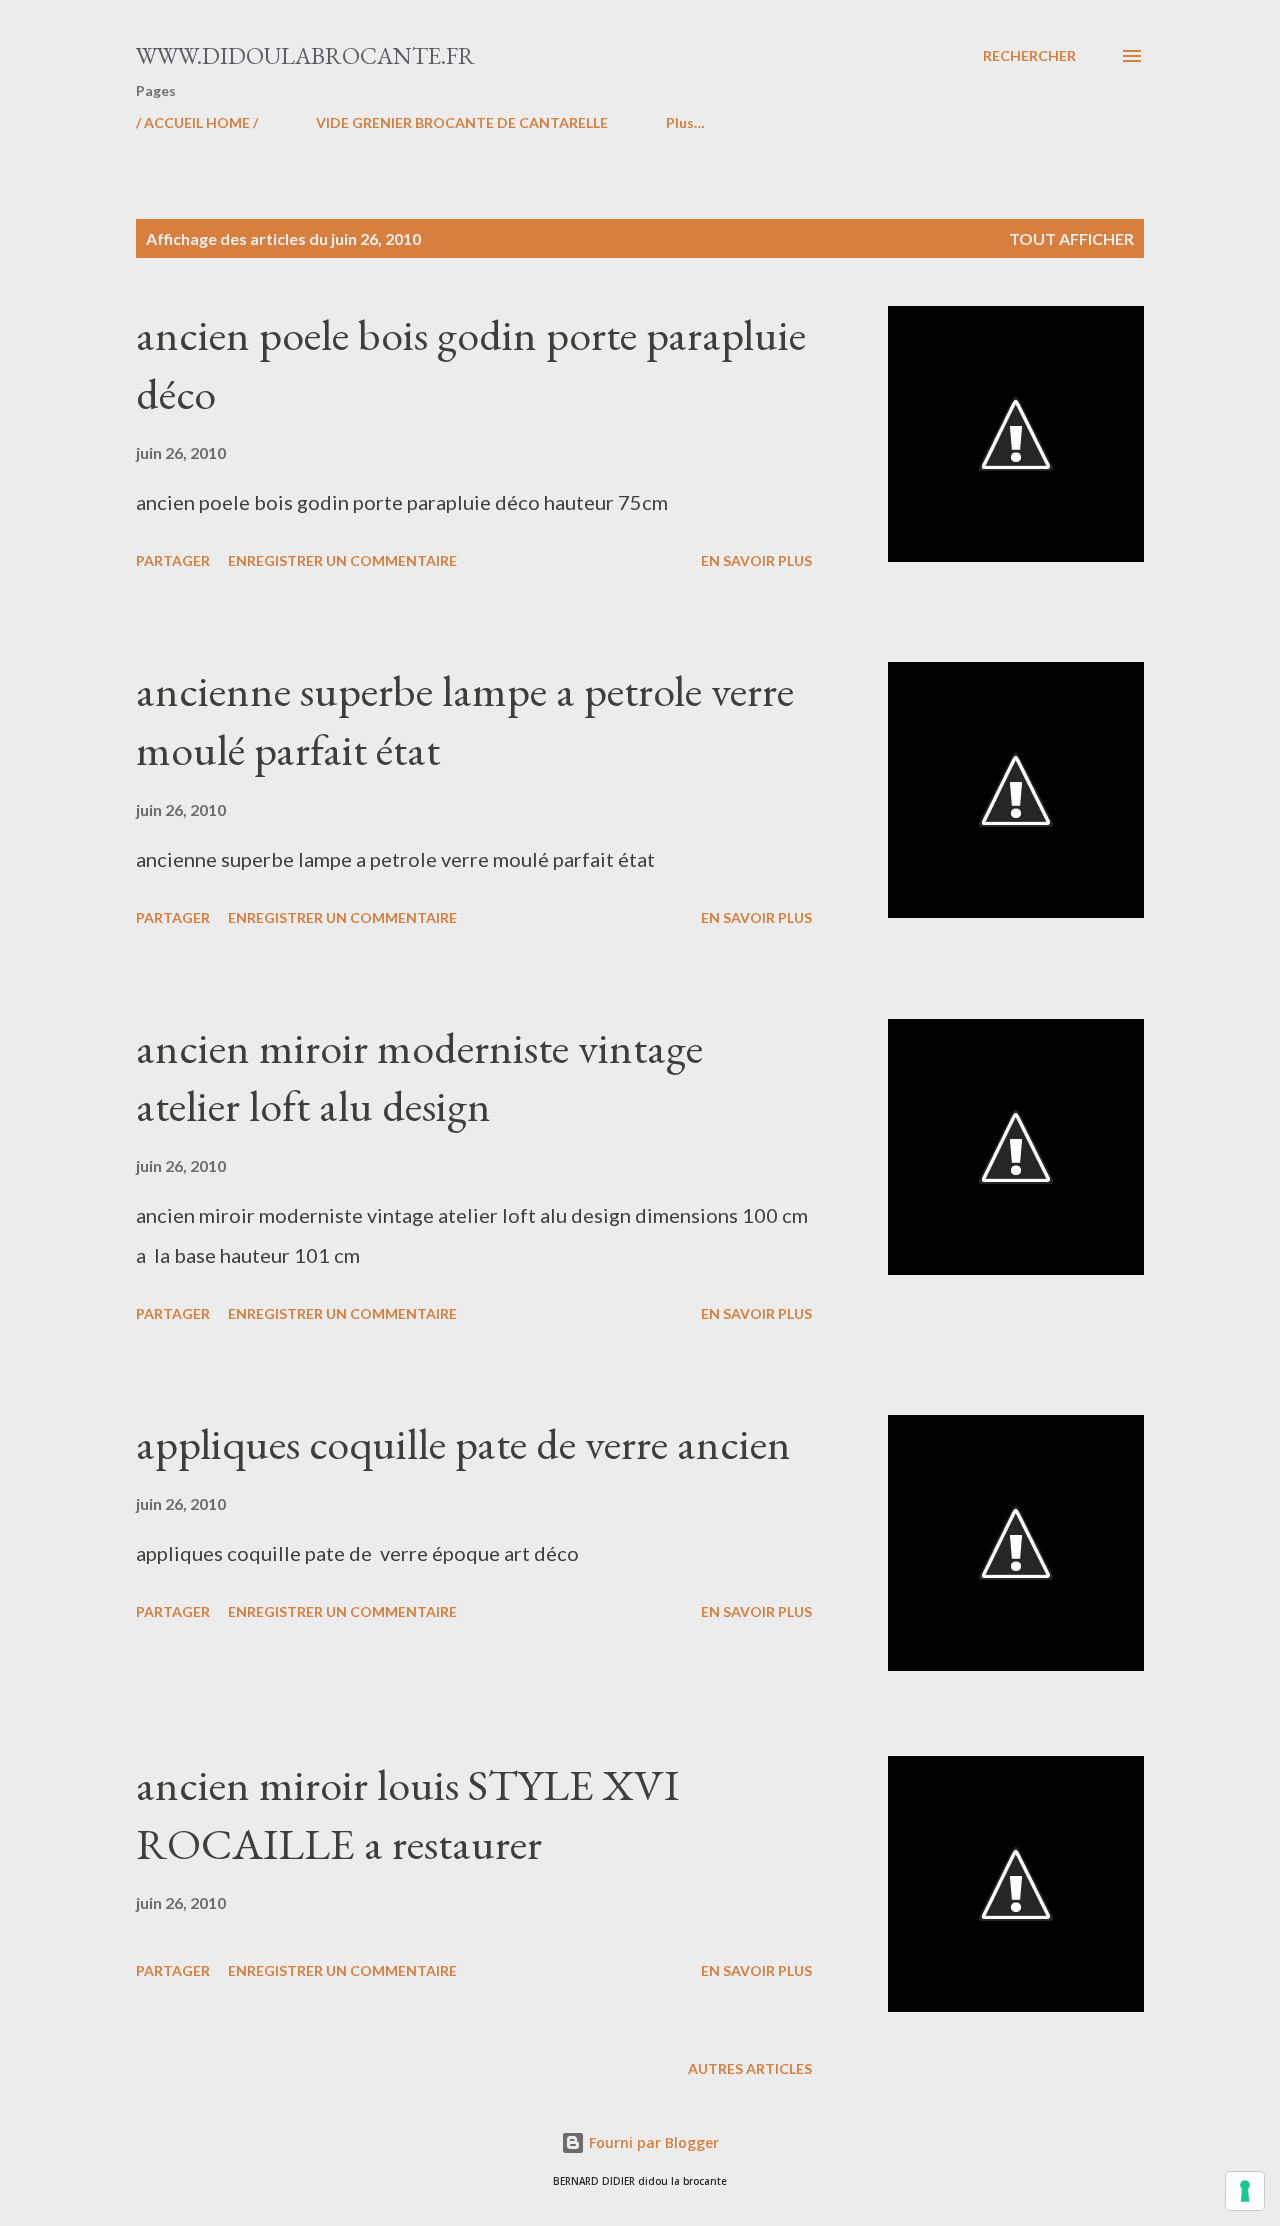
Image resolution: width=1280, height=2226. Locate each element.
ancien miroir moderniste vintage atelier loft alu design (419, 1077)
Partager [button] (173, 560)
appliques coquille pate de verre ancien (463, 1443)
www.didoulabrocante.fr (305, 55)
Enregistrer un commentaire (342, 560)
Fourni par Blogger (652, 2142)
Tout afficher (1071, 238)
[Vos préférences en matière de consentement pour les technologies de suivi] (1245, 2191)
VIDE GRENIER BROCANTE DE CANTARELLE (462, 122)
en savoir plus (756, 560)
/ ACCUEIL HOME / (197, 122)
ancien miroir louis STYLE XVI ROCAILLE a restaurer (407, 1814)
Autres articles (750, 2068)
